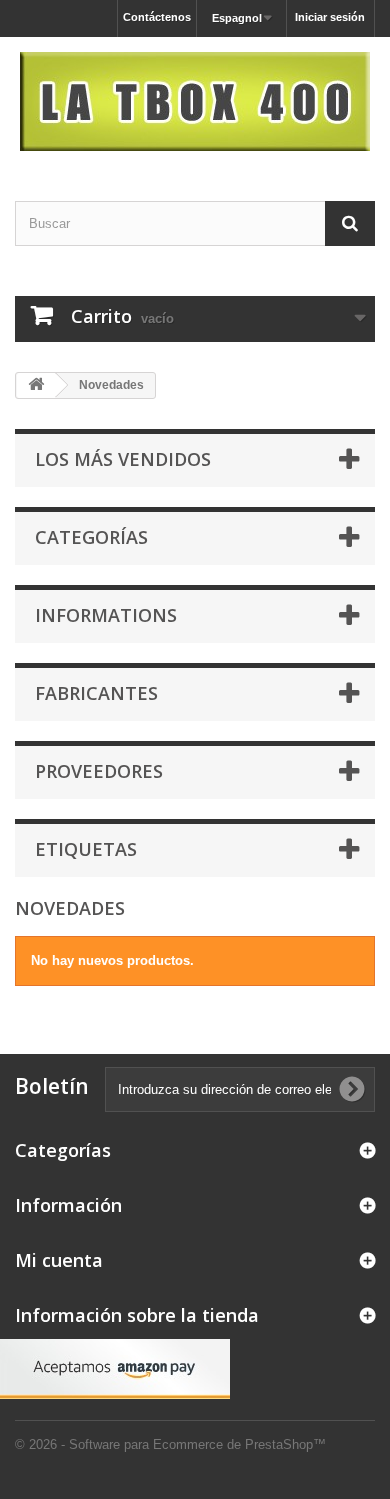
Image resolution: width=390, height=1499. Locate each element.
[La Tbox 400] (195, 101)
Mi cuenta (59, 1260)
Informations (106, 615)
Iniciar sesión (330, 17)
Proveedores (99, 771)
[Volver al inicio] (36, 385)
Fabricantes (96, 693)
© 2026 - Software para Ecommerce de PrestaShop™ (170, 1444)
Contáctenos (157, 17)
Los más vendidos (123, 459)
